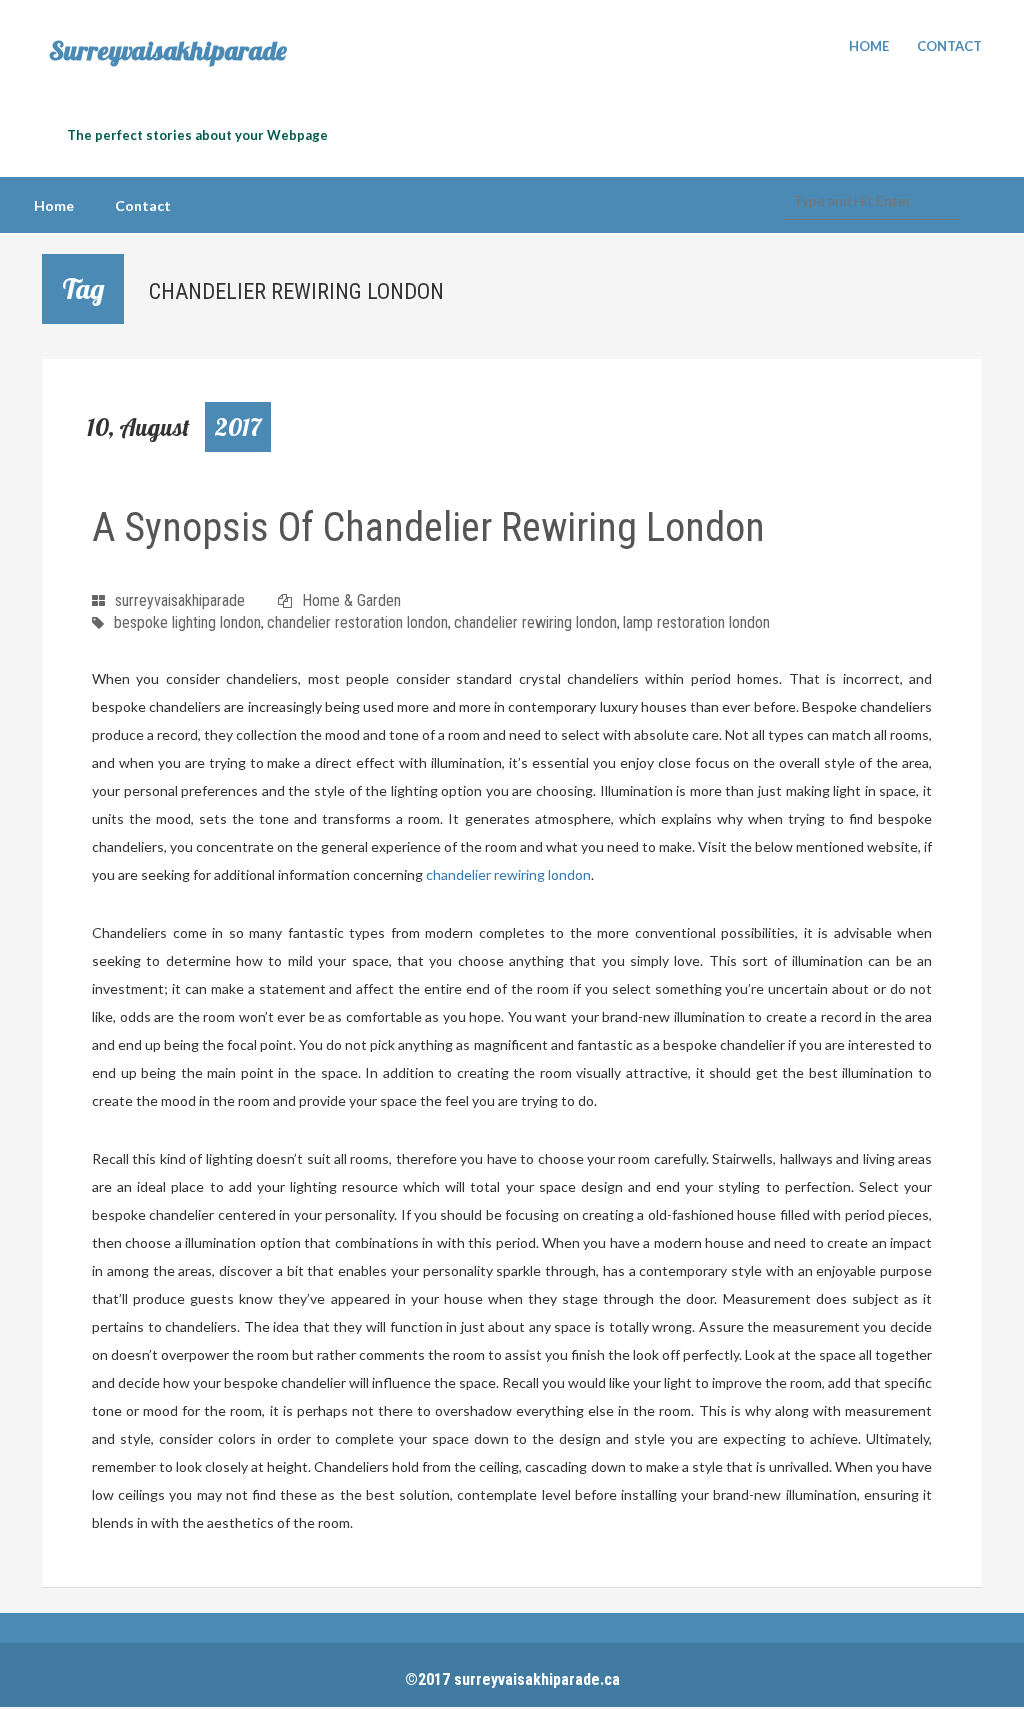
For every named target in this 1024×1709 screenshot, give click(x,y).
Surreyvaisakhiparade (168, 51)
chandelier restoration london (357, 622)
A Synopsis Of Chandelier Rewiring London (428, 527)
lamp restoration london (696, 622)
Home (869, 46)
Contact (949, 46)
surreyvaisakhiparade (180, 600)
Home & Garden (351, 600)
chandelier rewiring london (535, 622)
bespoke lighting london (187, 622)
